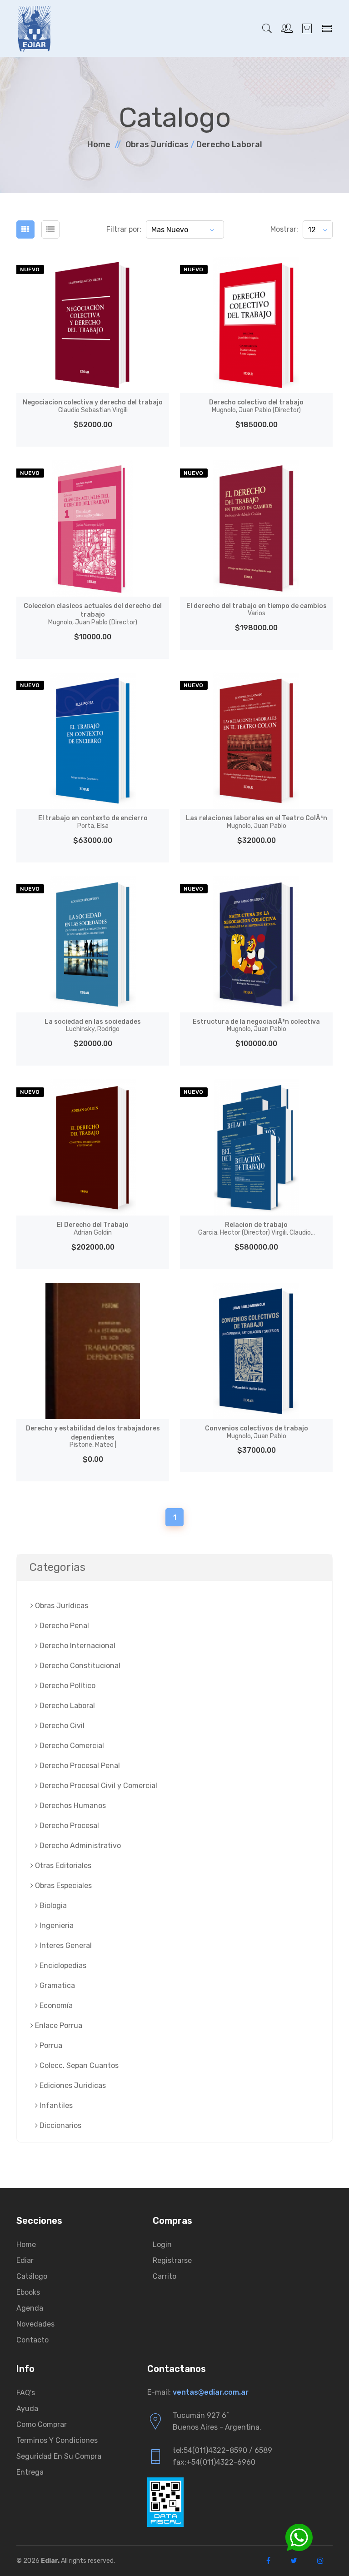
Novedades (35, 2324)
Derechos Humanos (72, 1806)
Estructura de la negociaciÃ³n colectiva (256, 1026)
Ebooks (28, 2292)
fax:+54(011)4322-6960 (214, 2462)
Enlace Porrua (58, 2025)
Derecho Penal (63, 1626)
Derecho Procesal (68, 1826)
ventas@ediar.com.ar (211, 2392)
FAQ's (26, 2393)
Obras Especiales (62, 1886)
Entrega (30, 2472)
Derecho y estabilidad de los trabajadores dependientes (93, 1437)
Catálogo (32, 2276)
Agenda (30, 2308)
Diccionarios (60, 2125)
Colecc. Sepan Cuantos (78, 2065)
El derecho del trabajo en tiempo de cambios (257, 610)
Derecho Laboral (229, 144)
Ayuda (27, 2409)
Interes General (65, 1946)
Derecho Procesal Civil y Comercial (97, 1786)
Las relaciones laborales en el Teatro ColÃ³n (257, 822)
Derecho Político (67, 1686)
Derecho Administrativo (79, 1846)
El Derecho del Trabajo (93, 1229)
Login (162, 2245)
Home (99, 144)
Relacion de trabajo (257, 1229)
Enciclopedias (62, 1966)
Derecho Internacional (77, 1646)
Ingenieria (56, 1926)
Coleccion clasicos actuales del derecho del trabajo (93, 614)
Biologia (52, 1906)
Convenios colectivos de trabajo (257, 1432)
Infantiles (55, 2105)
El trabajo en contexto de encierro (93, 822)
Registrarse (172, 2260)
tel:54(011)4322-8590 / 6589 (222, 2450)
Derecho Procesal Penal (79, 1766)
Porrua (50, 2045)
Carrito (165, 2276)
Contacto (32, 2340)
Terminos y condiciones (57, 2440)
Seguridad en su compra (59, 2456)
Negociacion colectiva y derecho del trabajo (93, 406)
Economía (55, 2005)
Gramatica (56, 1986)
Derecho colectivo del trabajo (256, 406)
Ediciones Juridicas (72, 2085)
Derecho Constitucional (79, 1666)
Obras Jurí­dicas (157, 144)
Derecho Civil (61, 1726)
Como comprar (42, 2424)
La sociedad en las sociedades (93, 1026)
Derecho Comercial (71, 1746)
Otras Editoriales (62, 1866)
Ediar (25, 2260)
